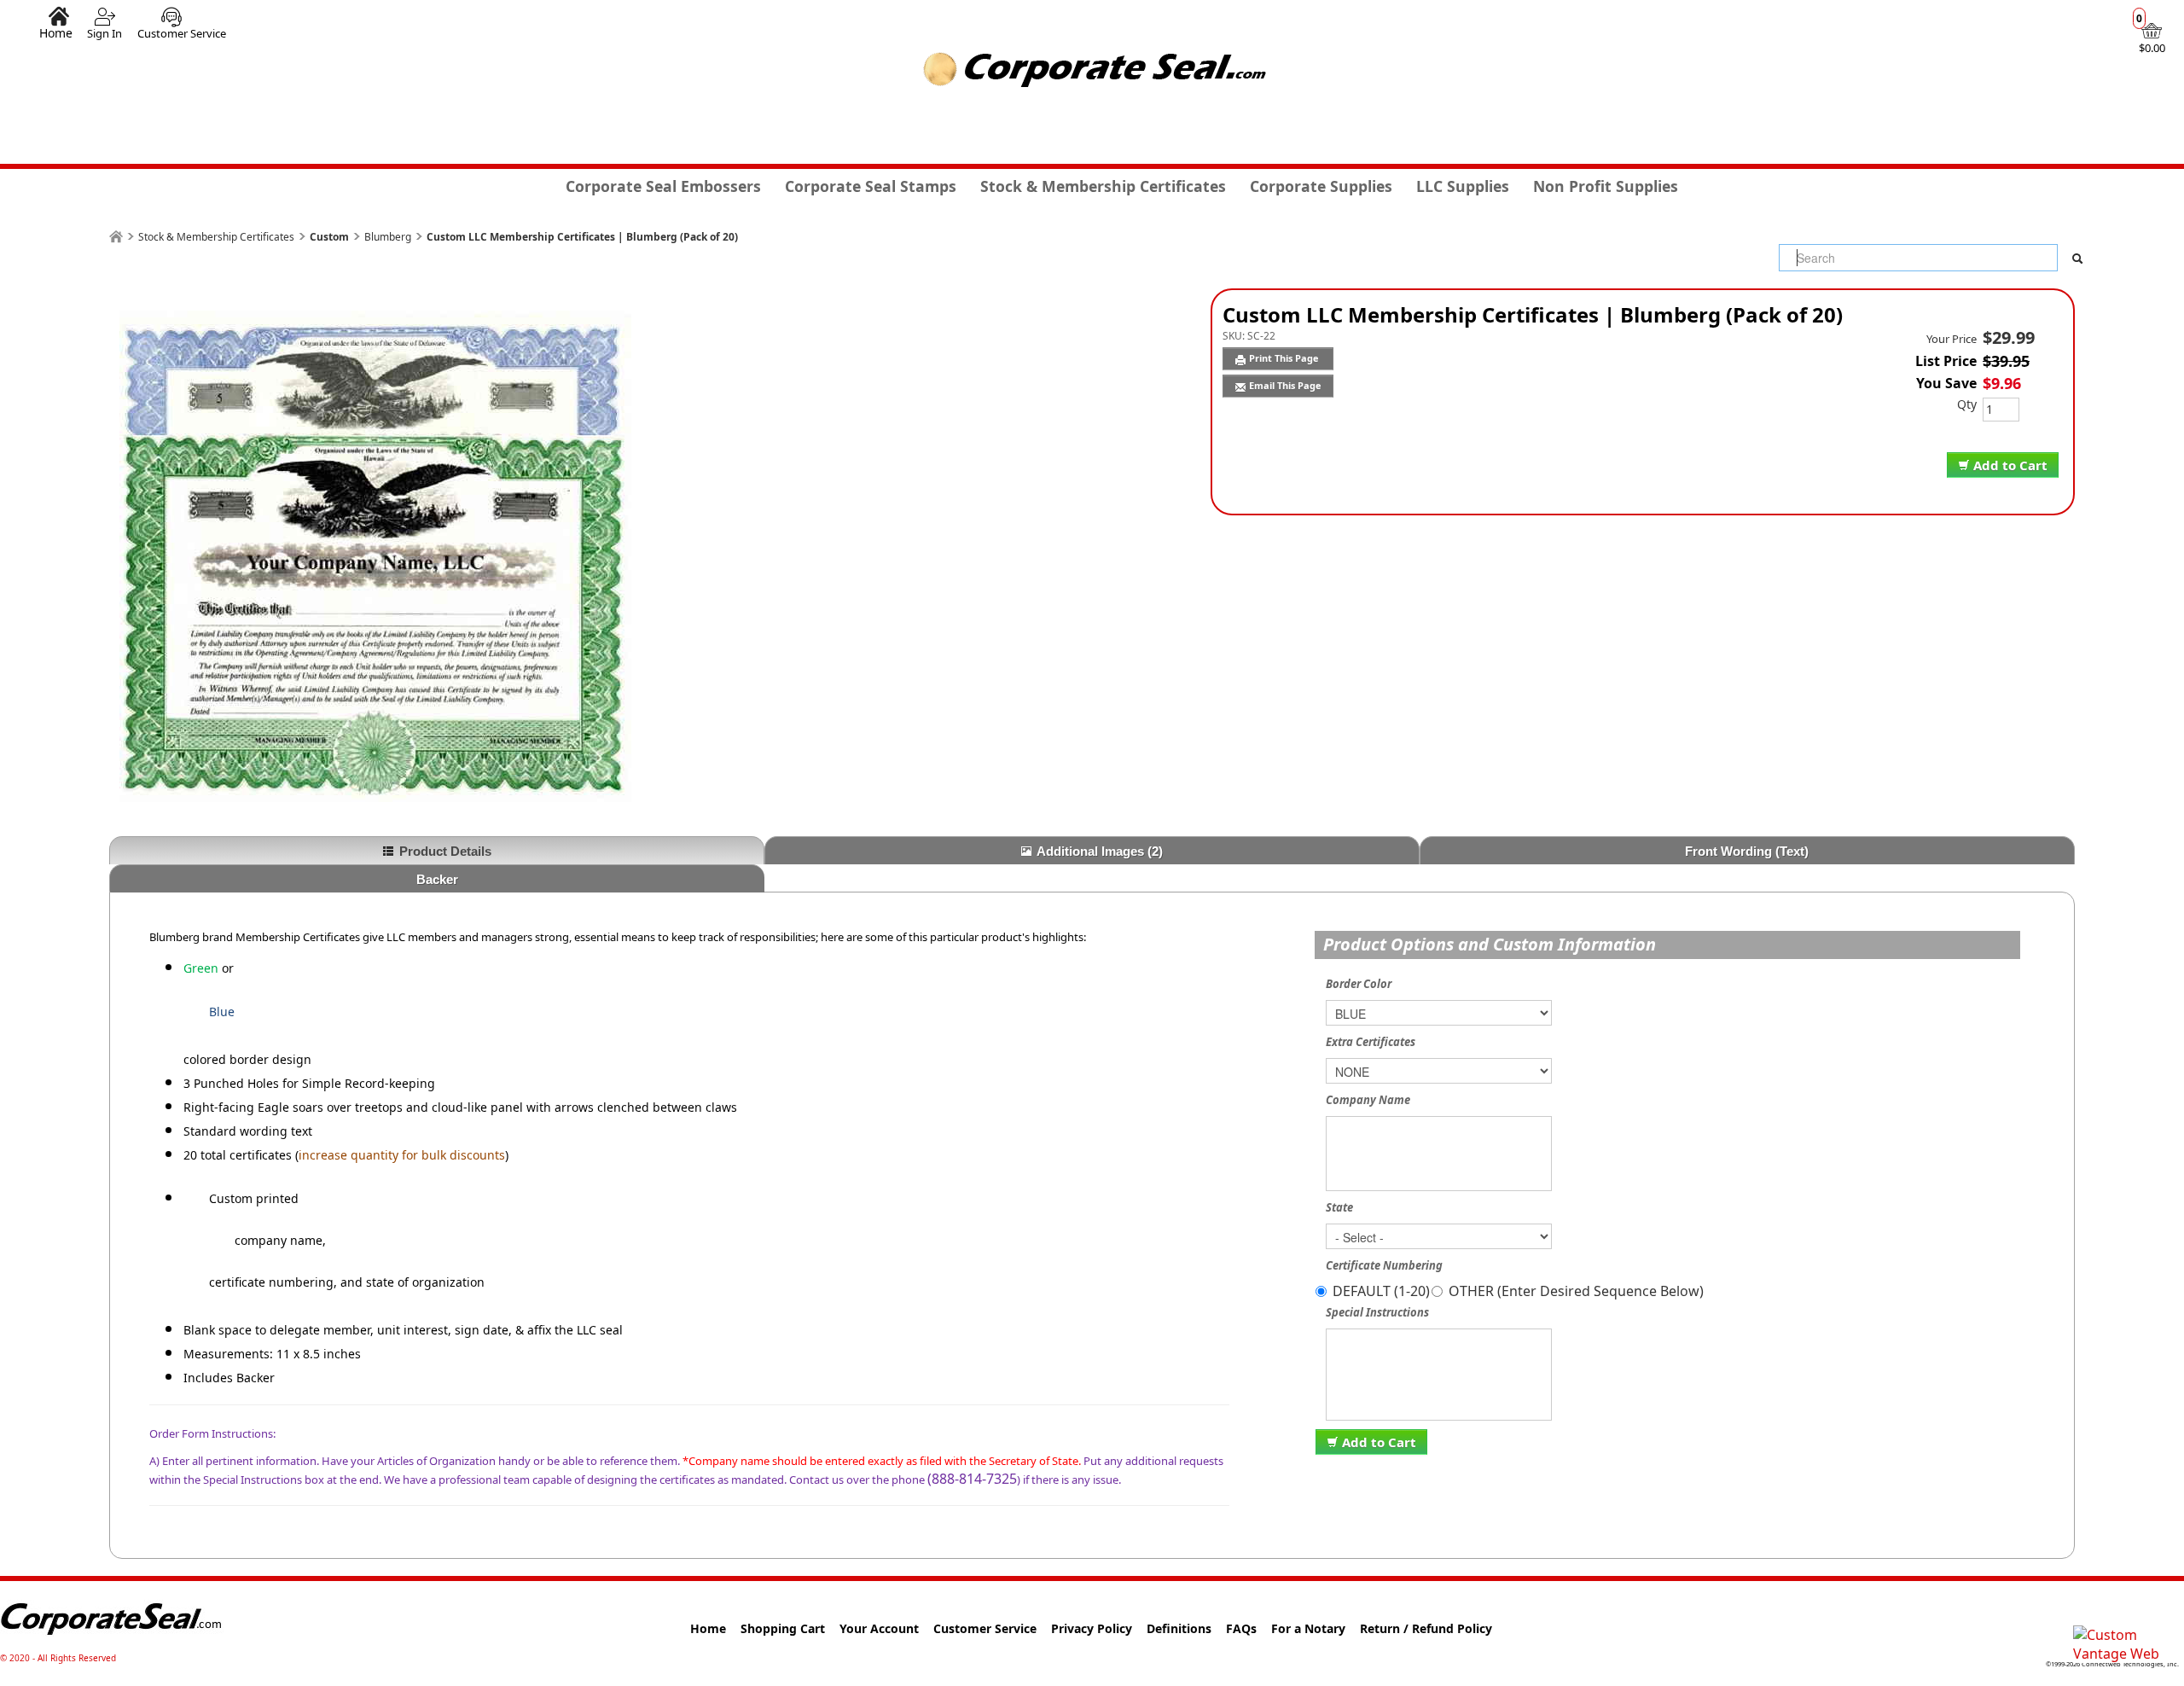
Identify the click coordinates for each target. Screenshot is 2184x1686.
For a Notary (1308, 1628)
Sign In (105, 33)
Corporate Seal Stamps (871, 186)
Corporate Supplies (1321, 186)
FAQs (1241, 1628)
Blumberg (388, 237)
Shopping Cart (783, 1628)
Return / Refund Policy (1426, 1628)
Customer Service (182, 33)
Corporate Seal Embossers (663, 186)
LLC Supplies (1463, 186)
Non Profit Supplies (1606, 186)
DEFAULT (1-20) (1381, 1291)
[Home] (116, 237)
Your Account (879, 1628)
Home (56, 32)
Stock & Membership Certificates (1103, 186)
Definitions (1179, 1628)
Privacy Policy (1092, 1628)
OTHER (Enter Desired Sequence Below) (1576, 1291)
